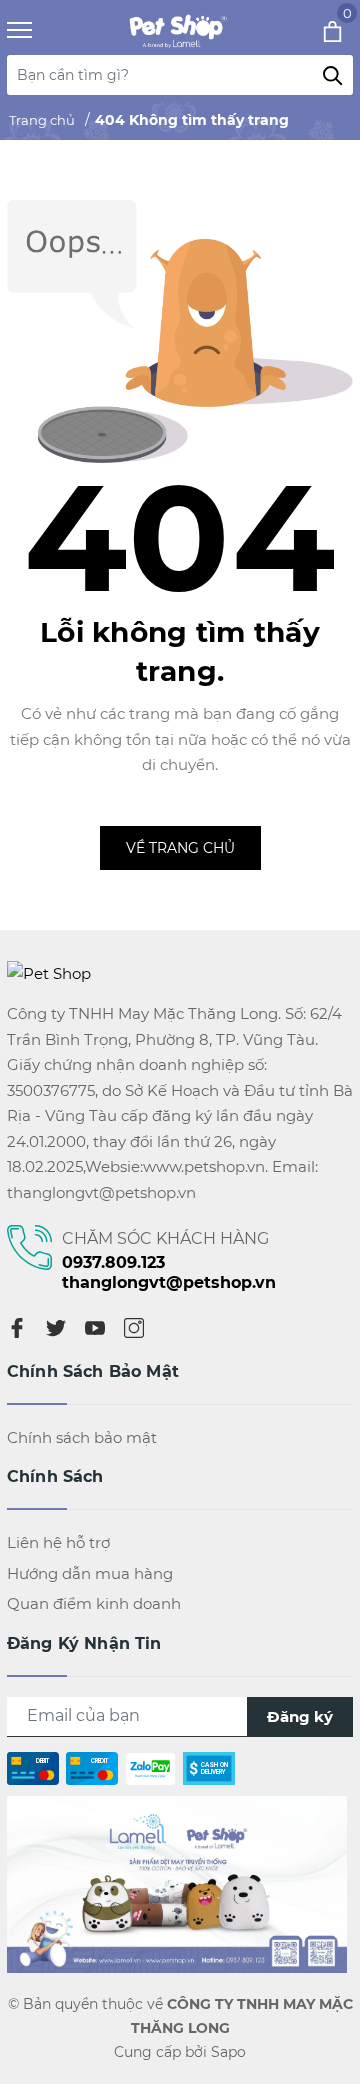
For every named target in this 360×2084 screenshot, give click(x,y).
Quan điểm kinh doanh (94, 1603)
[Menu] (44, 30)
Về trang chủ (180, 848)
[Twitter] (56, 1327)
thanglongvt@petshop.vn (169, 1282)
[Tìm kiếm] (333, 75)
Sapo (228, 2052)
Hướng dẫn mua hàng (90, 1573)
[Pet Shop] (175, 30)
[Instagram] (134, 1327)
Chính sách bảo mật (82, 1437)
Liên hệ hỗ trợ (58, 1542)
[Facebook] (17, 1327)
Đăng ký (300, 1716)
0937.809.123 (113, 1262)
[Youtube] (95, 1327)
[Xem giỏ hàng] (305, 30)
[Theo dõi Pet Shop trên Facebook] (177, 1882)
